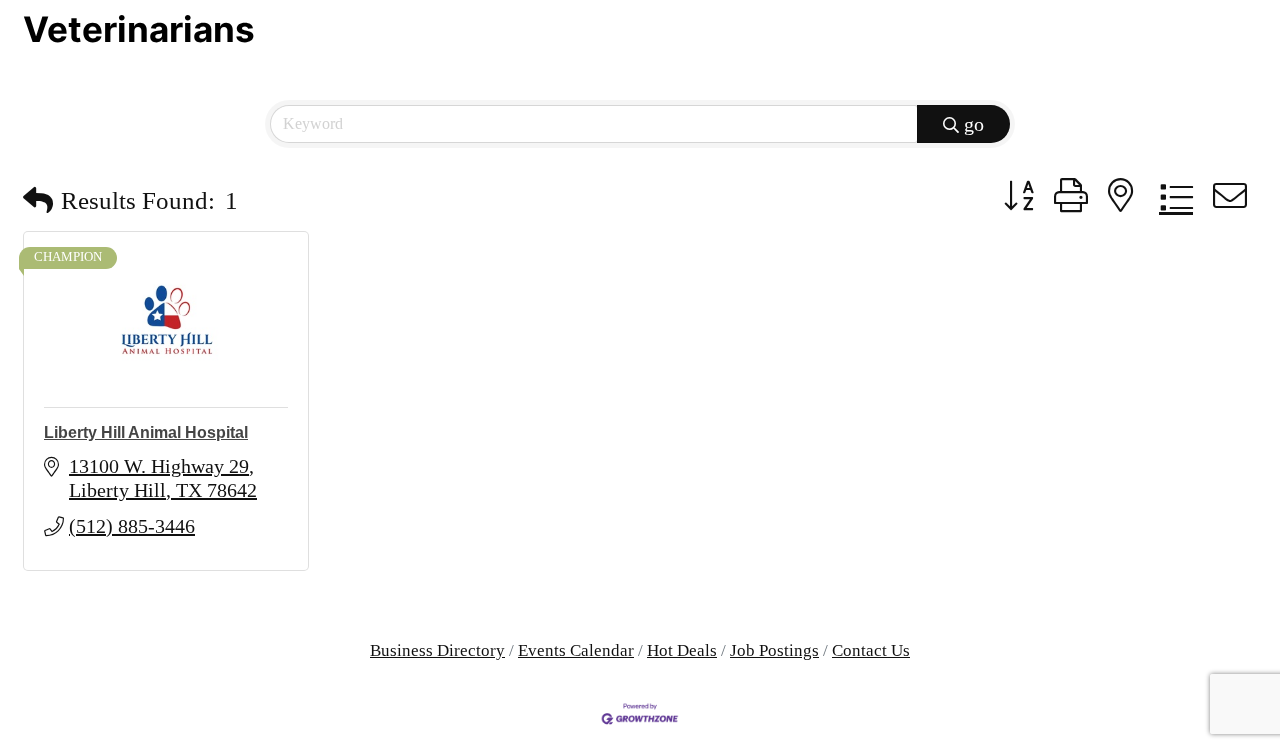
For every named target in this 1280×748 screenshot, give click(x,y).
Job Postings (774, 650)
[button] (38, 200)
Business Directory (437, 650)
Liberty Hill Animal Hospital (146, 432)
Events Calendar (576, 650)
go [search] (974, 124)
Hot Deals (682, 650)
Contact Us (871, 650)
